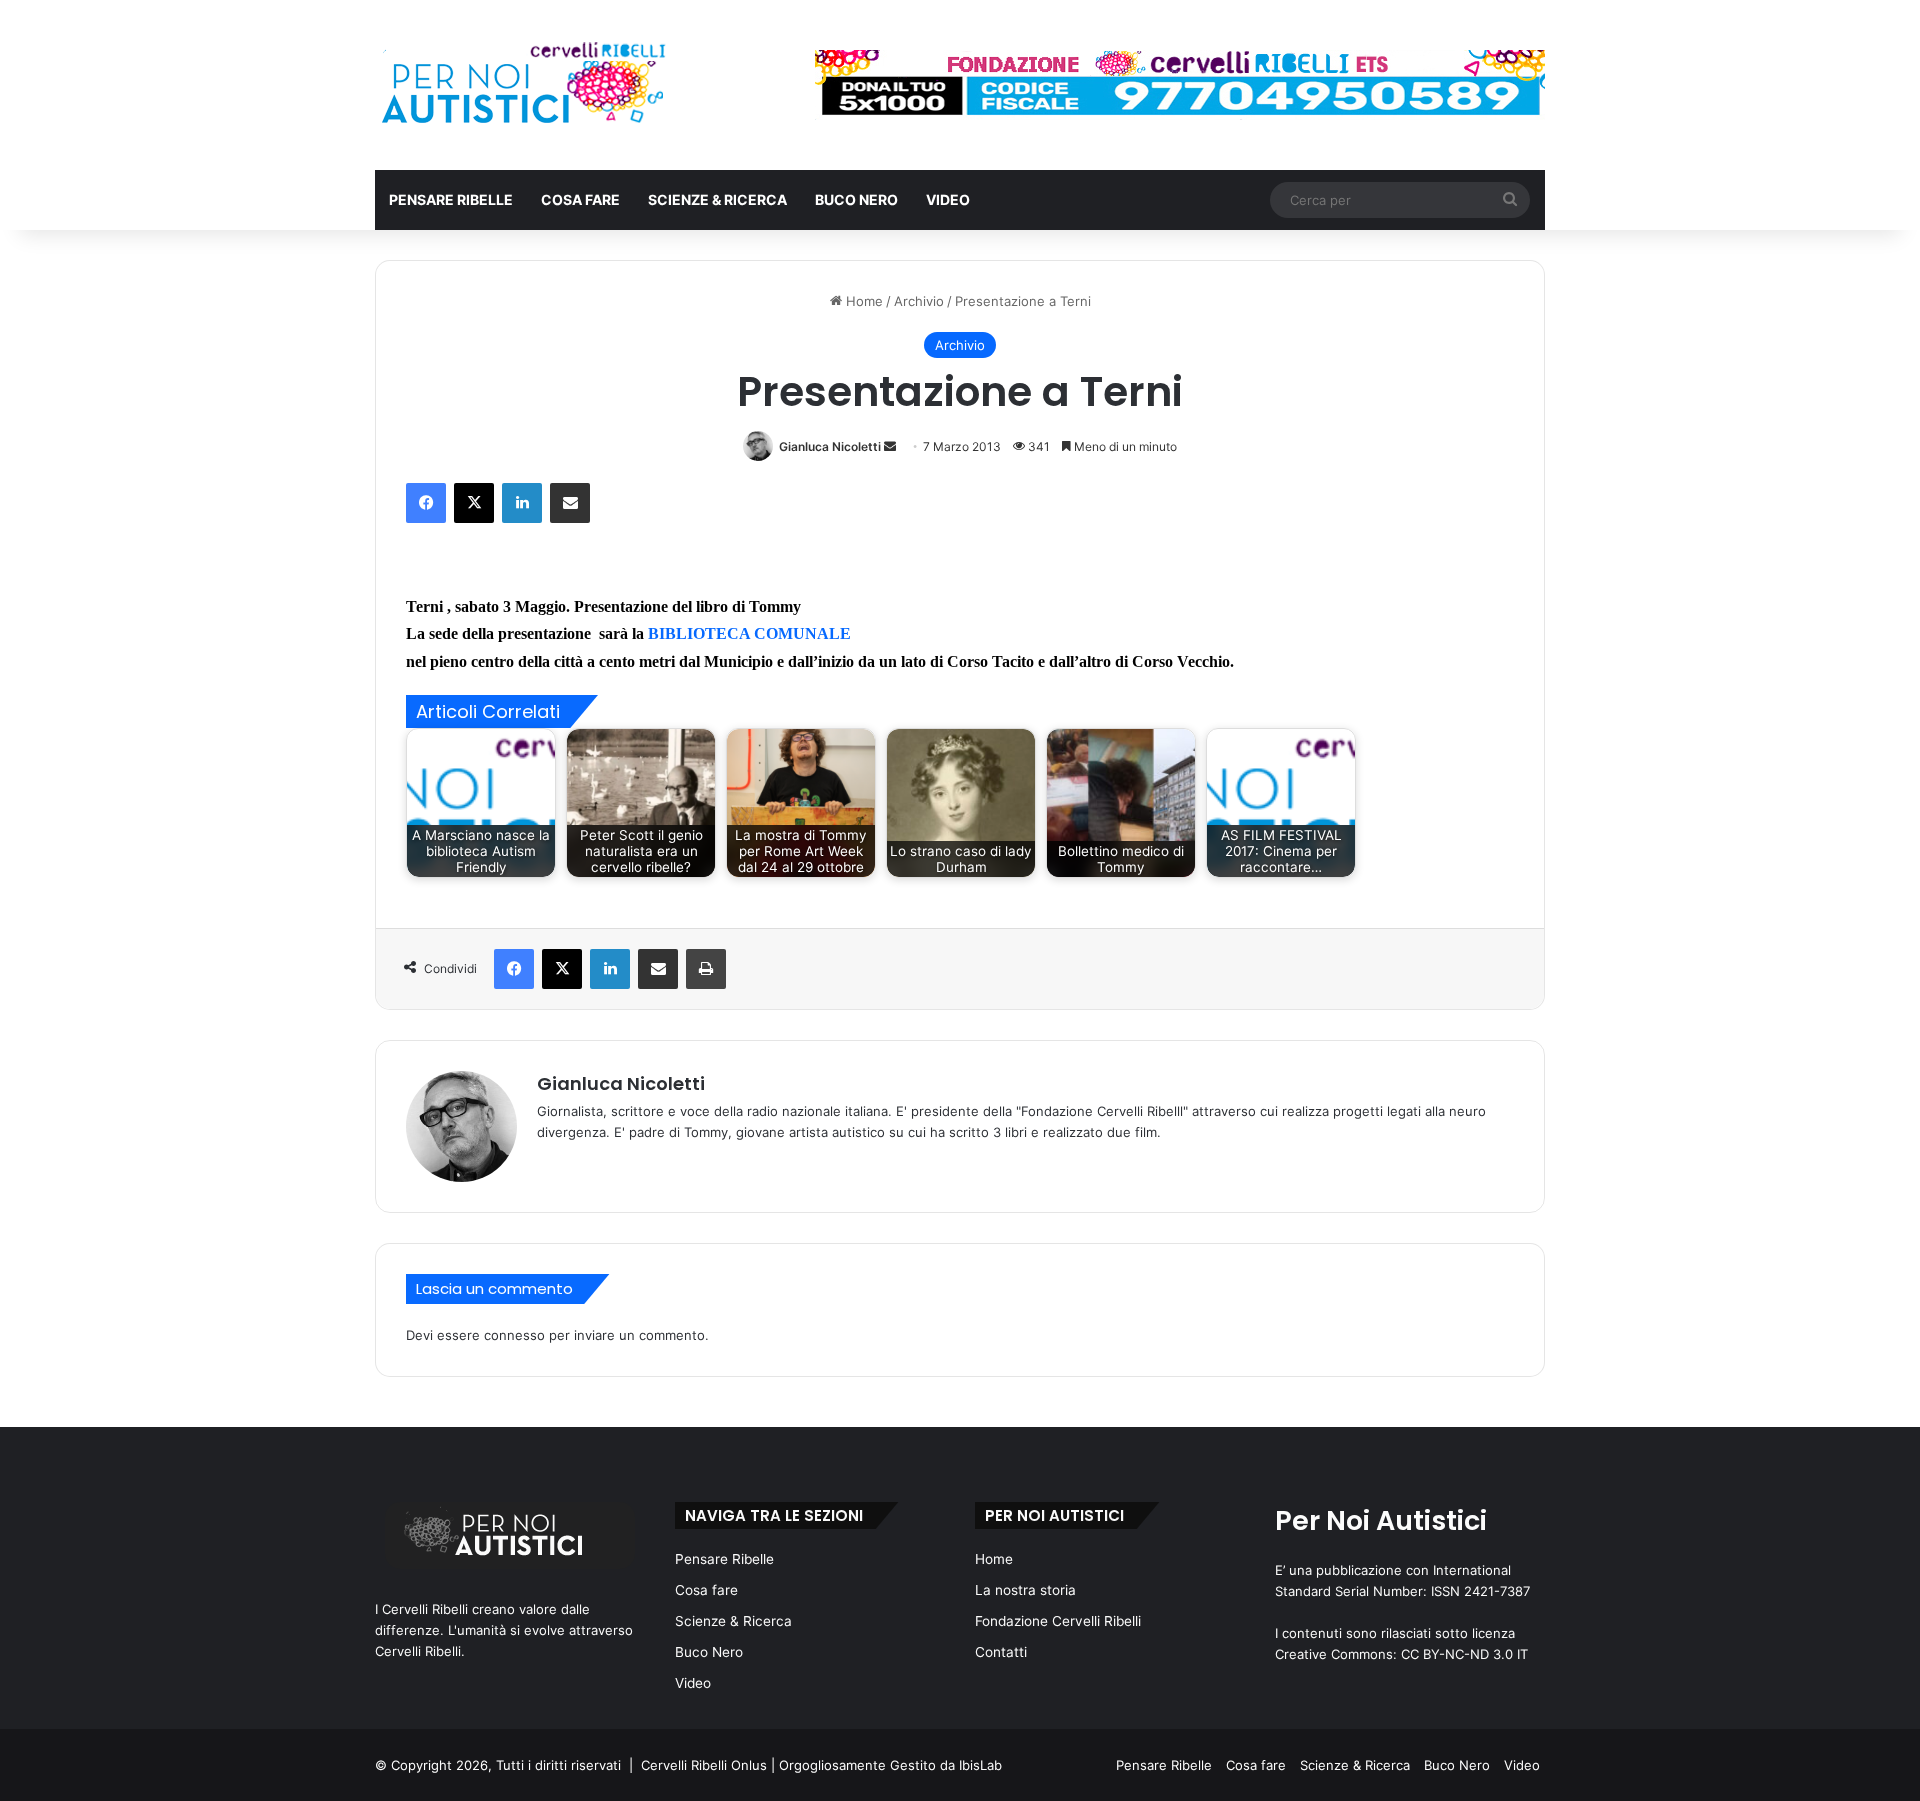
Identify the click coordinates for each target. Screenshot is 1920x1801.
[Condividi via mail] (570, 503)
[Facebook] (426, 503)
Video (948, 199)
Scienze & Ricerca (717, 199)
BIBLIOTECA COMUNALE (751, 633)
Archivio (919, 301)
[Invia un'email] (890, 446)
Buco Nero (856, 199)
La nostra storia (1025, 1590)
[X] (474, 503)
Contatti (1001, 1652)
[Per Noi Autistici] (521, 85)
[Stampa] (706, 969)
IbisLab (980, 1765)
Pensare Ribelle (451, 199)
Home (862, 301)
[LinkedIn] (522, 503)
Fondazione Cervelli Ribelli (1058, 1621)
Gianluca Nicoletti (830, 446)
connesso (514, 1335)
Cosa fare (580, 199)
